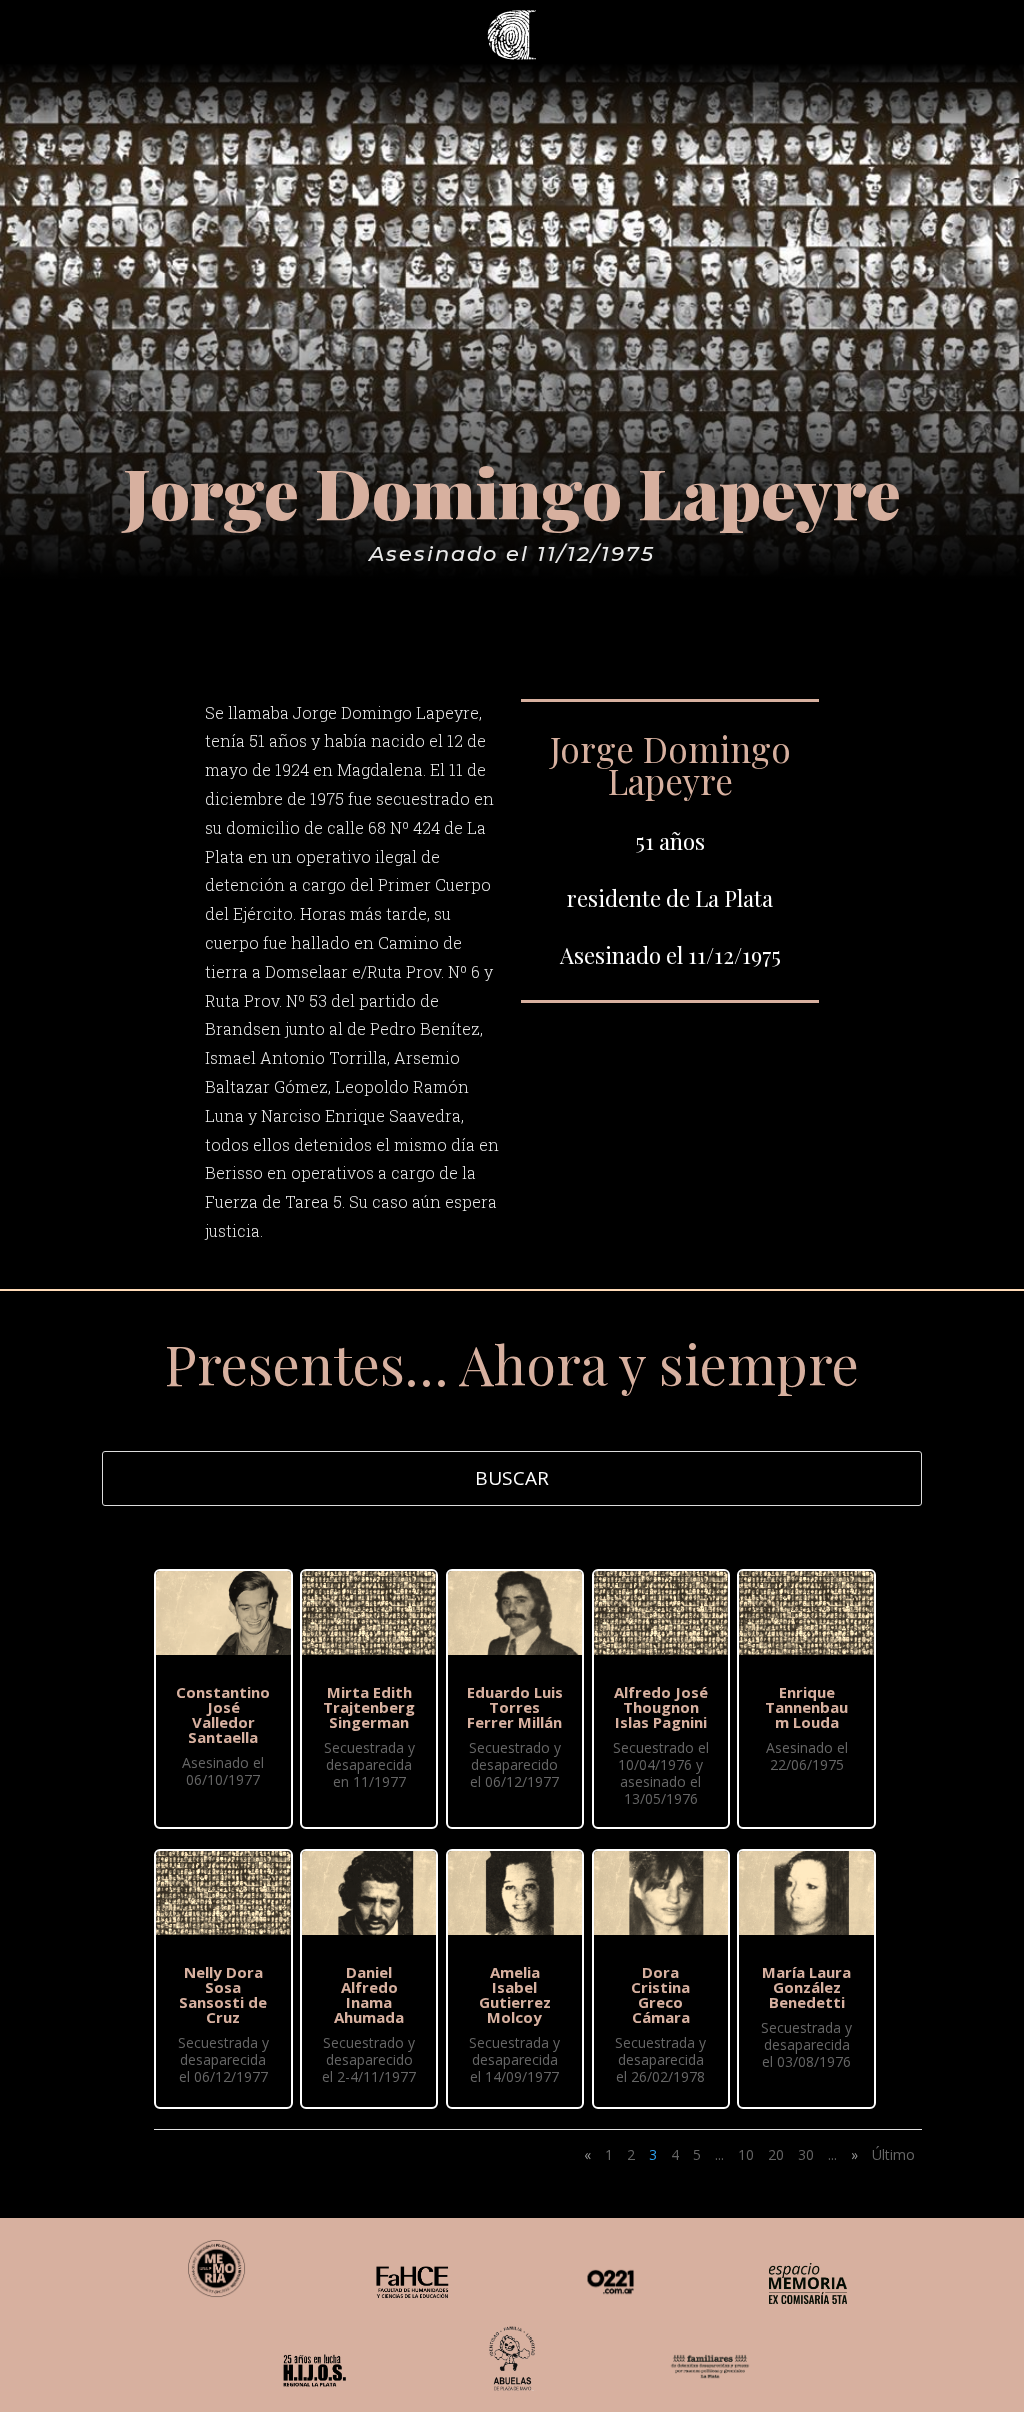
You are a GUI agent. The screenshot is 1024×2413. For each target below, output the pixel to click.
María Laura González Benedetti (806, 1987)
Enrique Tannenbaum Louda (806, 1707)
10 (746, 2154)
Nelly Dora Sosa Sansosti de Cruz (223, 1994)
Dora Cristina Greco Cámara (660, 1994)
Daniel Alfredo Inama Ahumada (369, 1994)
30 (806, 2154)
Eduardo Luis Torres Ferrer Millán (515, 1707)
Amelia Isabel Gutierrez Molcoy (515, 1994)
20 (776, 2154)
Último (893, 2154)
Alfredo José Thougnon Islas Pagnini (661, 1707)
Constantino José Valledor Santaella (223, 1714)
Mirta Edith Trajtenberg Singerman (369, 1707)
